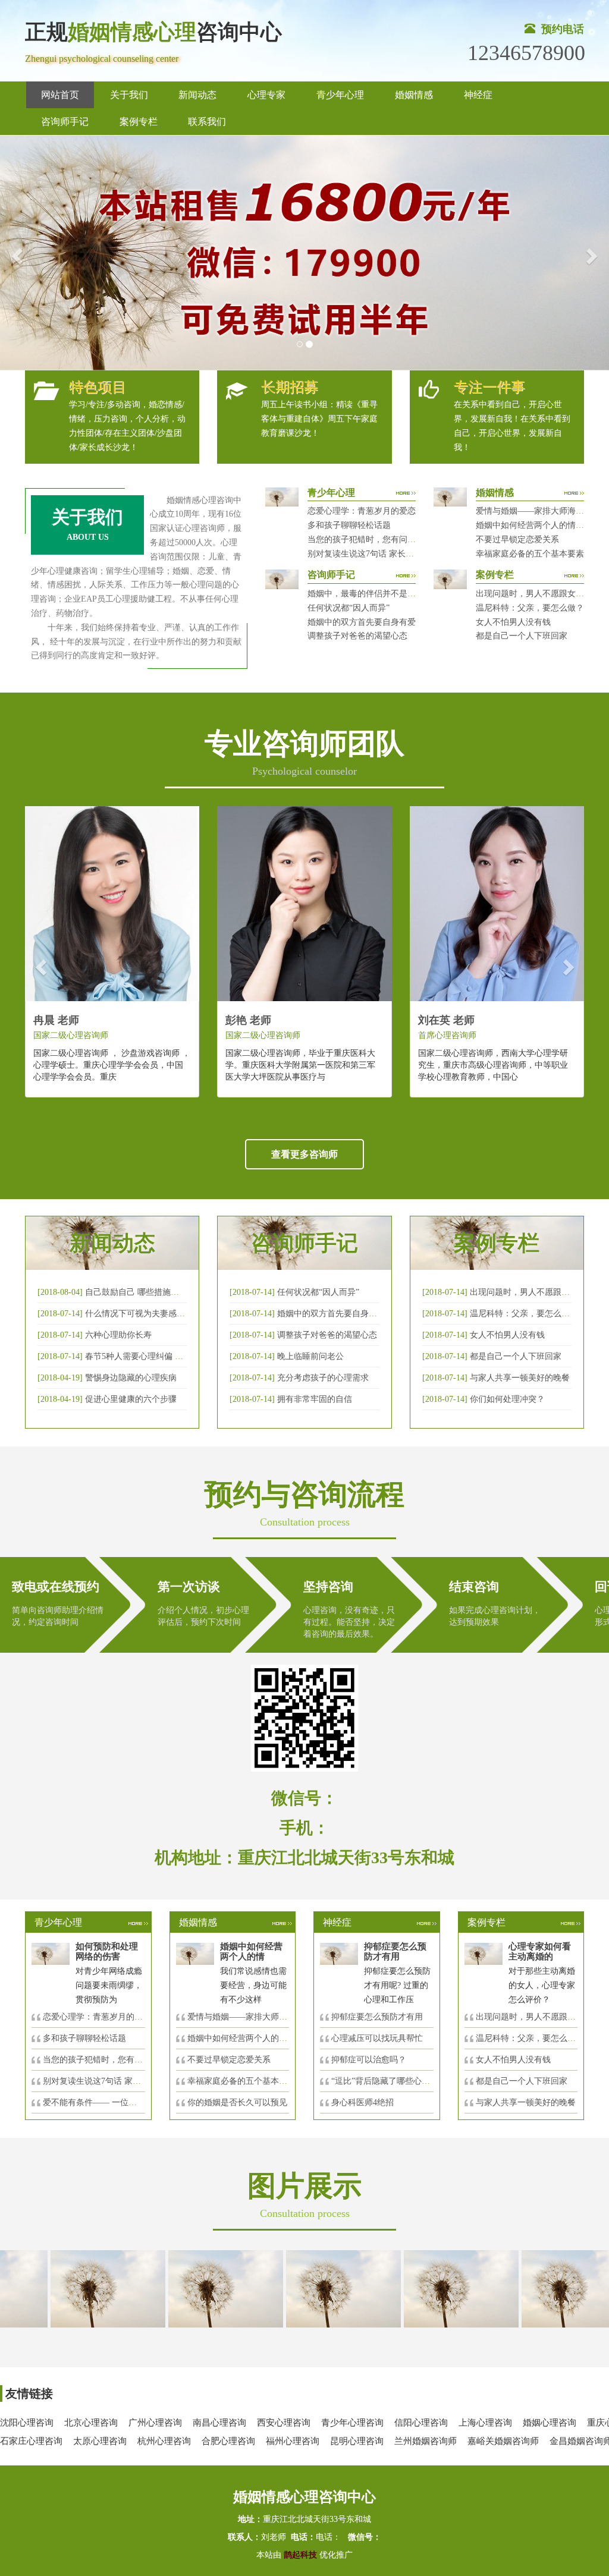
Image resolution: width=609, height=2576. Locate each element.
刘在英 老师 (446, 1020)
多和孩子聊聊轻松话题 (349, 525)
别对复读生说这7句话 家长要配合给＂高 (117, 2081)
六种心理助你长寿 (118, 1335)
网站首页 (60, 95)
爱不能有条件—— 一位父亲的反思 (106, 2102)
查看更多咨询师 (304, 1154)
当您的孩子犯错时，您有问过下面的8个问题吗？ (397, 540)
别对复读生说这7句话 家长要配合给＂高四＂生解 (398, 554)
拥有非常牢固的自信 (315, 1399)
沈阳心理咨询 (27, 2423)
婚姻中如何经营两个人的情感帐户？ (542, 525)
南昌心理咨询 (219, 2423)
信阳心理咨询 (421, 2423)
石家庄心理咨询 (31, 2441)
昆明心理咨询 (357, 2441)
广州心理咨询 (155, 2423)
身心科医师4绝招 (367, 2102)
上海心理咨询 (485, 2423)
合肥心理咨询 (228, 2441)
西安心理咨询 (284, 2423)
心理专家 (266, 95)
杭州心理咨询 (164, 2441)
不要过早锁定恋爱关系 (517, 540)
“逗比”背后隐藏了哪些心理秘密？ (393, 2081)
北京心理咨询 (91, 2423)
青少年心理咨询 (352, 2423)
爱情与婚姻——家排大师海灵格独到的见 (262, 2017)
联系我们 (207, 122)
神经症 (478, 95)
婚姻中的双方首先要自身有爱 (362, 622)
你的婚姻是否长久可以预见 (237, 2102)
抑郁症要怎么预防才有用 (377, 2017)
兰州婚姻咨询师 (426, 2441)
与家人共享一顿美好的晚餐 (520, 1378)
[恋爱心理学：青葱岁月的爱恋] (310, 2288)
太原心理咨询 (100, 2441)
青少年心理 (340, 95)
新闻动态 (197, 95)
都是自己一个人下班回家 (522, 636)
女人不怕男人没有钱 (513, 622)
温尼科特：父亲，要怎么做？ (530, 608)
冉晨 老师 (56, 1020)
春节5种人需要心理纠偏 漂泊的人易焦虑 (159, 1356)
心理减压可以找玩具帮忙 (377, 2038)
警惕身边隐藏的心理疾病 (131, 1378)
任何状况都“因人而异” (349, 608)
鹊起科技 (300, 2555)
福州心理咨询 (293, 2441)
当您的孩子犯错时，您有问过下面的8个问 (120, 2060)
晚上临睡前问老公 (310, 1356)
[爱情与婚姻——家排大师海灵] (74, 2288)
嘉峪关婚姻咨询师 (503, 2441)
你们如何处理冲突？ (507, 1399)
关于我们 (129, 95)
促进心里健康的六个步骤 (131, 1399)
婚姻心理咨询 (550, 2423)
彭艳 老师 (248, 1020)
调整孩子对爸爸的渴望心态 (357, 636)
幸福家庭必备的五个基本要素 (530, 554)
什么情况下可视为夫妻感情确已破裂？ (156, 1314)
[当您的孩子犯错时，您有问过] (545, 2288)
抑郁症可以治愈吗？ (369, 2060)
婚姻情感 (414, 95)
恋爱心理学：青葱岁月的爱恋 (362, 511)
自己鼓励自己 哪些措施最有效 (140, 1292)
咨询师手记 (65, 122)
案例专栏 (139, 122)
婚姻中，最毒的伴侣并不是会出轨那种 (378, 594)
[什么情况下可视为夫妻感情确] (192, 2288)
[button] (15, 253)
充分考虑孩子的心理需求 (323, 1378)
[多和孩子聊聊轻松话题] (428, 2288)
